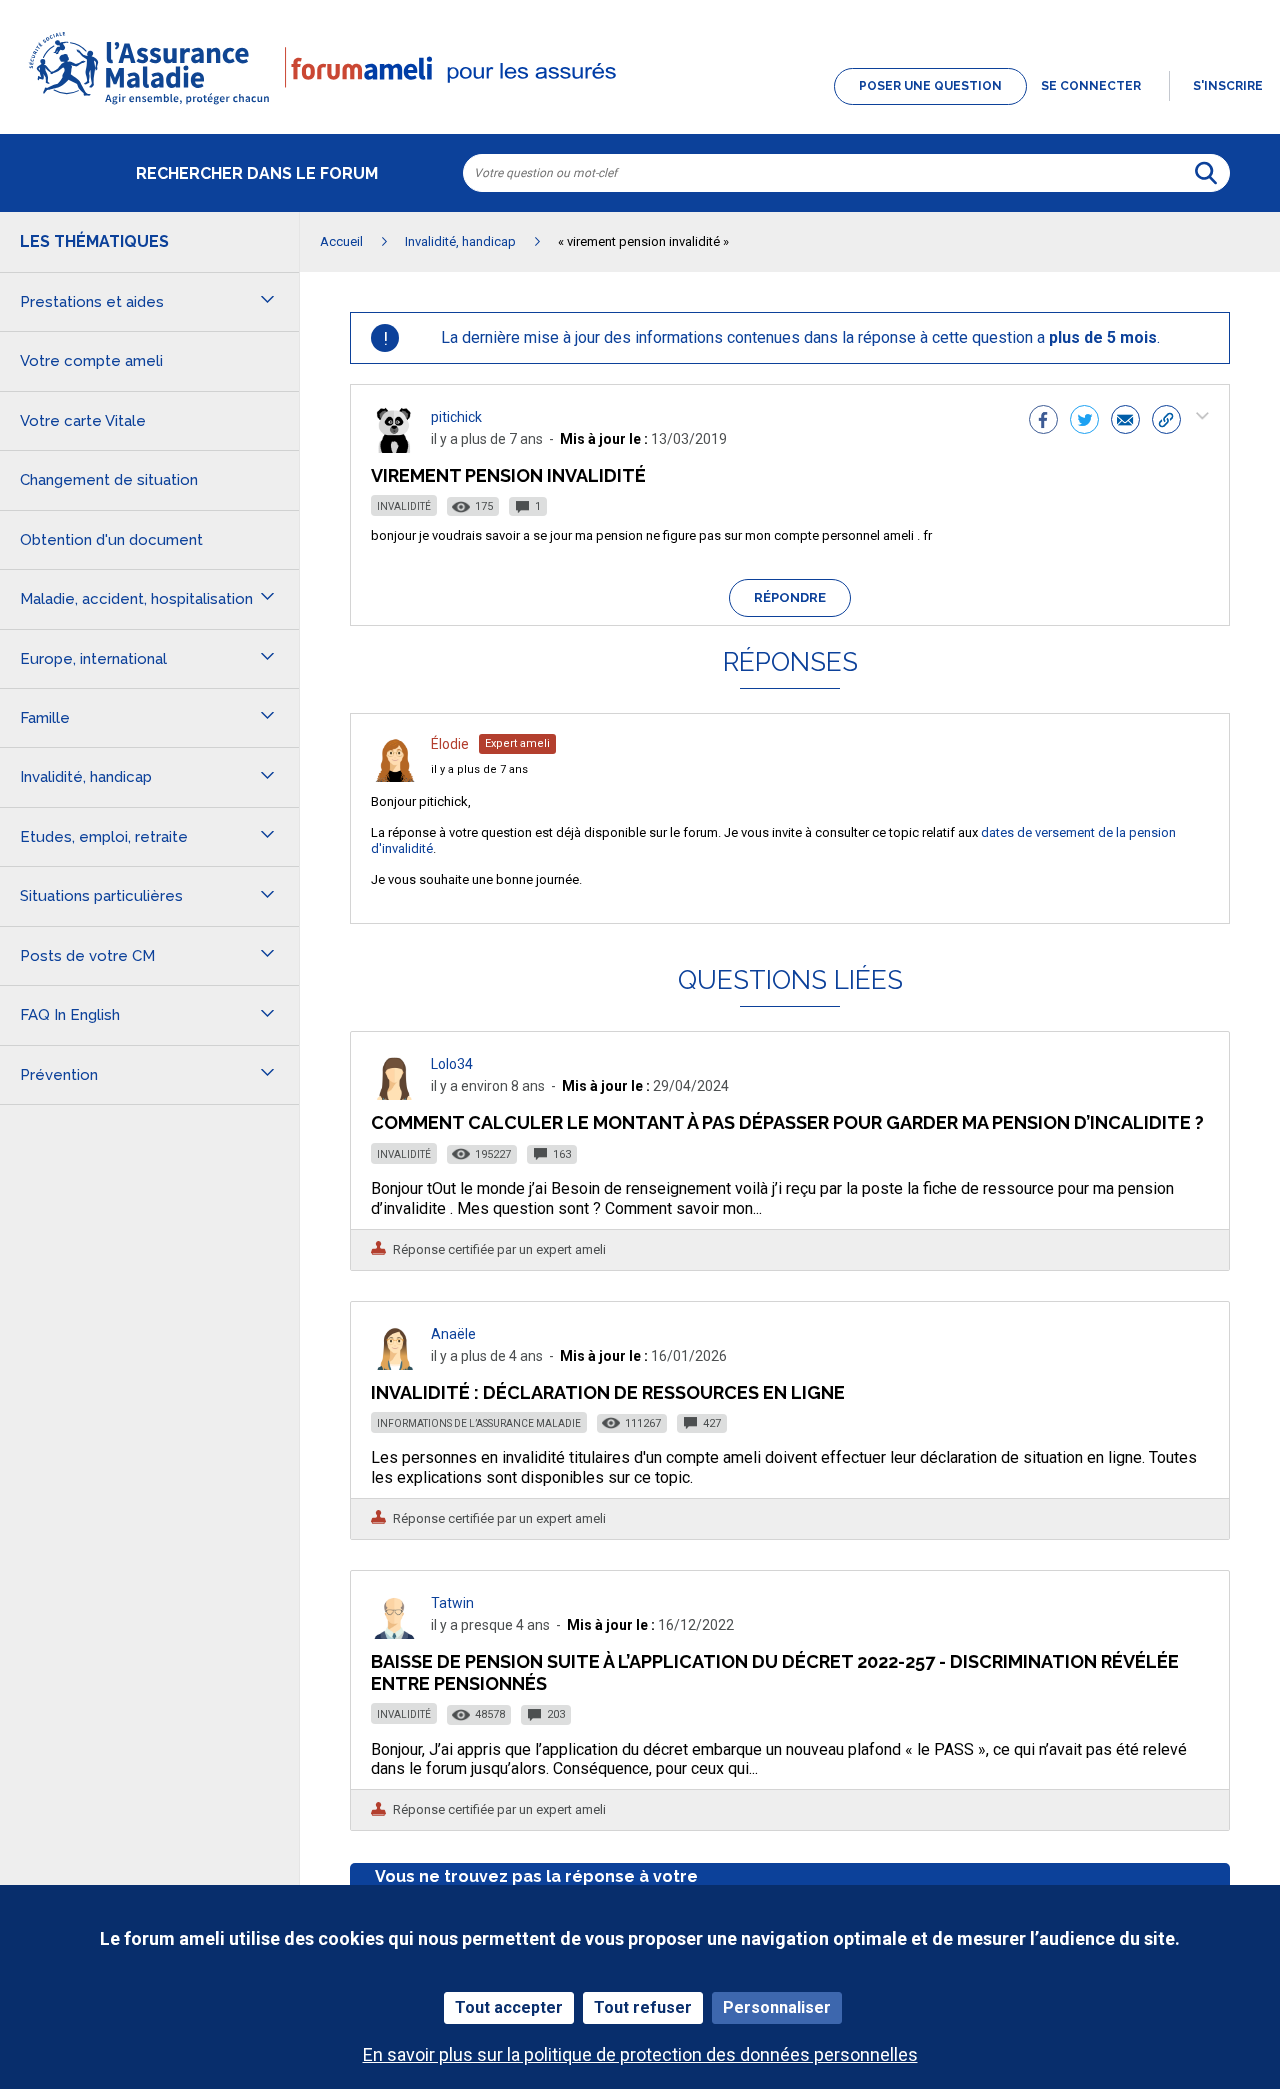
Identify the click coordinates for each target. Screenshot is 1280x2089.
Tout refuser (643, 2007)
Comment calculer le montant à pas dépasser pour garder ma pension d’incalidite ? (787, 1122)
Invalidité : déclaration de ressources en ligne (608, 1392)
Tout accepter (509, 2007)
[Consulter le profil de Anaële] (395, 1364)
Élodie (450, 744)
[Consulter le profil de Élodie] (395, 776)
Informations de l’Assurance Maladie (479, 1423)
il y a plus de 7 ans (479, 769)
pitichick (456, 417)
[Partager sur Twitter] (1084, 422)
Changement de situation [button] (109, 480)
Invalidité (404, 506)
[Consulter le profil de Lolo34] (395, 1094)
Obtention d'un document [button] (111, 540)
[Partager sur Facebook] (1043, 422)
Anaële (453, 1334)
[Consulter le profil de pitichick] (395, 447)
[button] (640, 106)
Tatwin (452, 1603)
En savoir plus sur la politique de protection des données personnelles (640, 2054)
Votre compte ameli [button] (91, 361)
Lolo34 (452, 1064)
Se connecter (1091, 86)
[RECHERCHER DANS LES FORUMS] (1206, 173)
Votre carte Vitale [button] (83, 421)
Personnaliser (777, 2007)
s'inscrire (1228, 86)
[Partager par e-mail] (1125, 422)
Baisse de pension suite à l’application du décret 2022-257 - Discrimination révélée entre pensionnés (775, 1672)
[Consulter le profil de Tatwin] (395, 1633)
